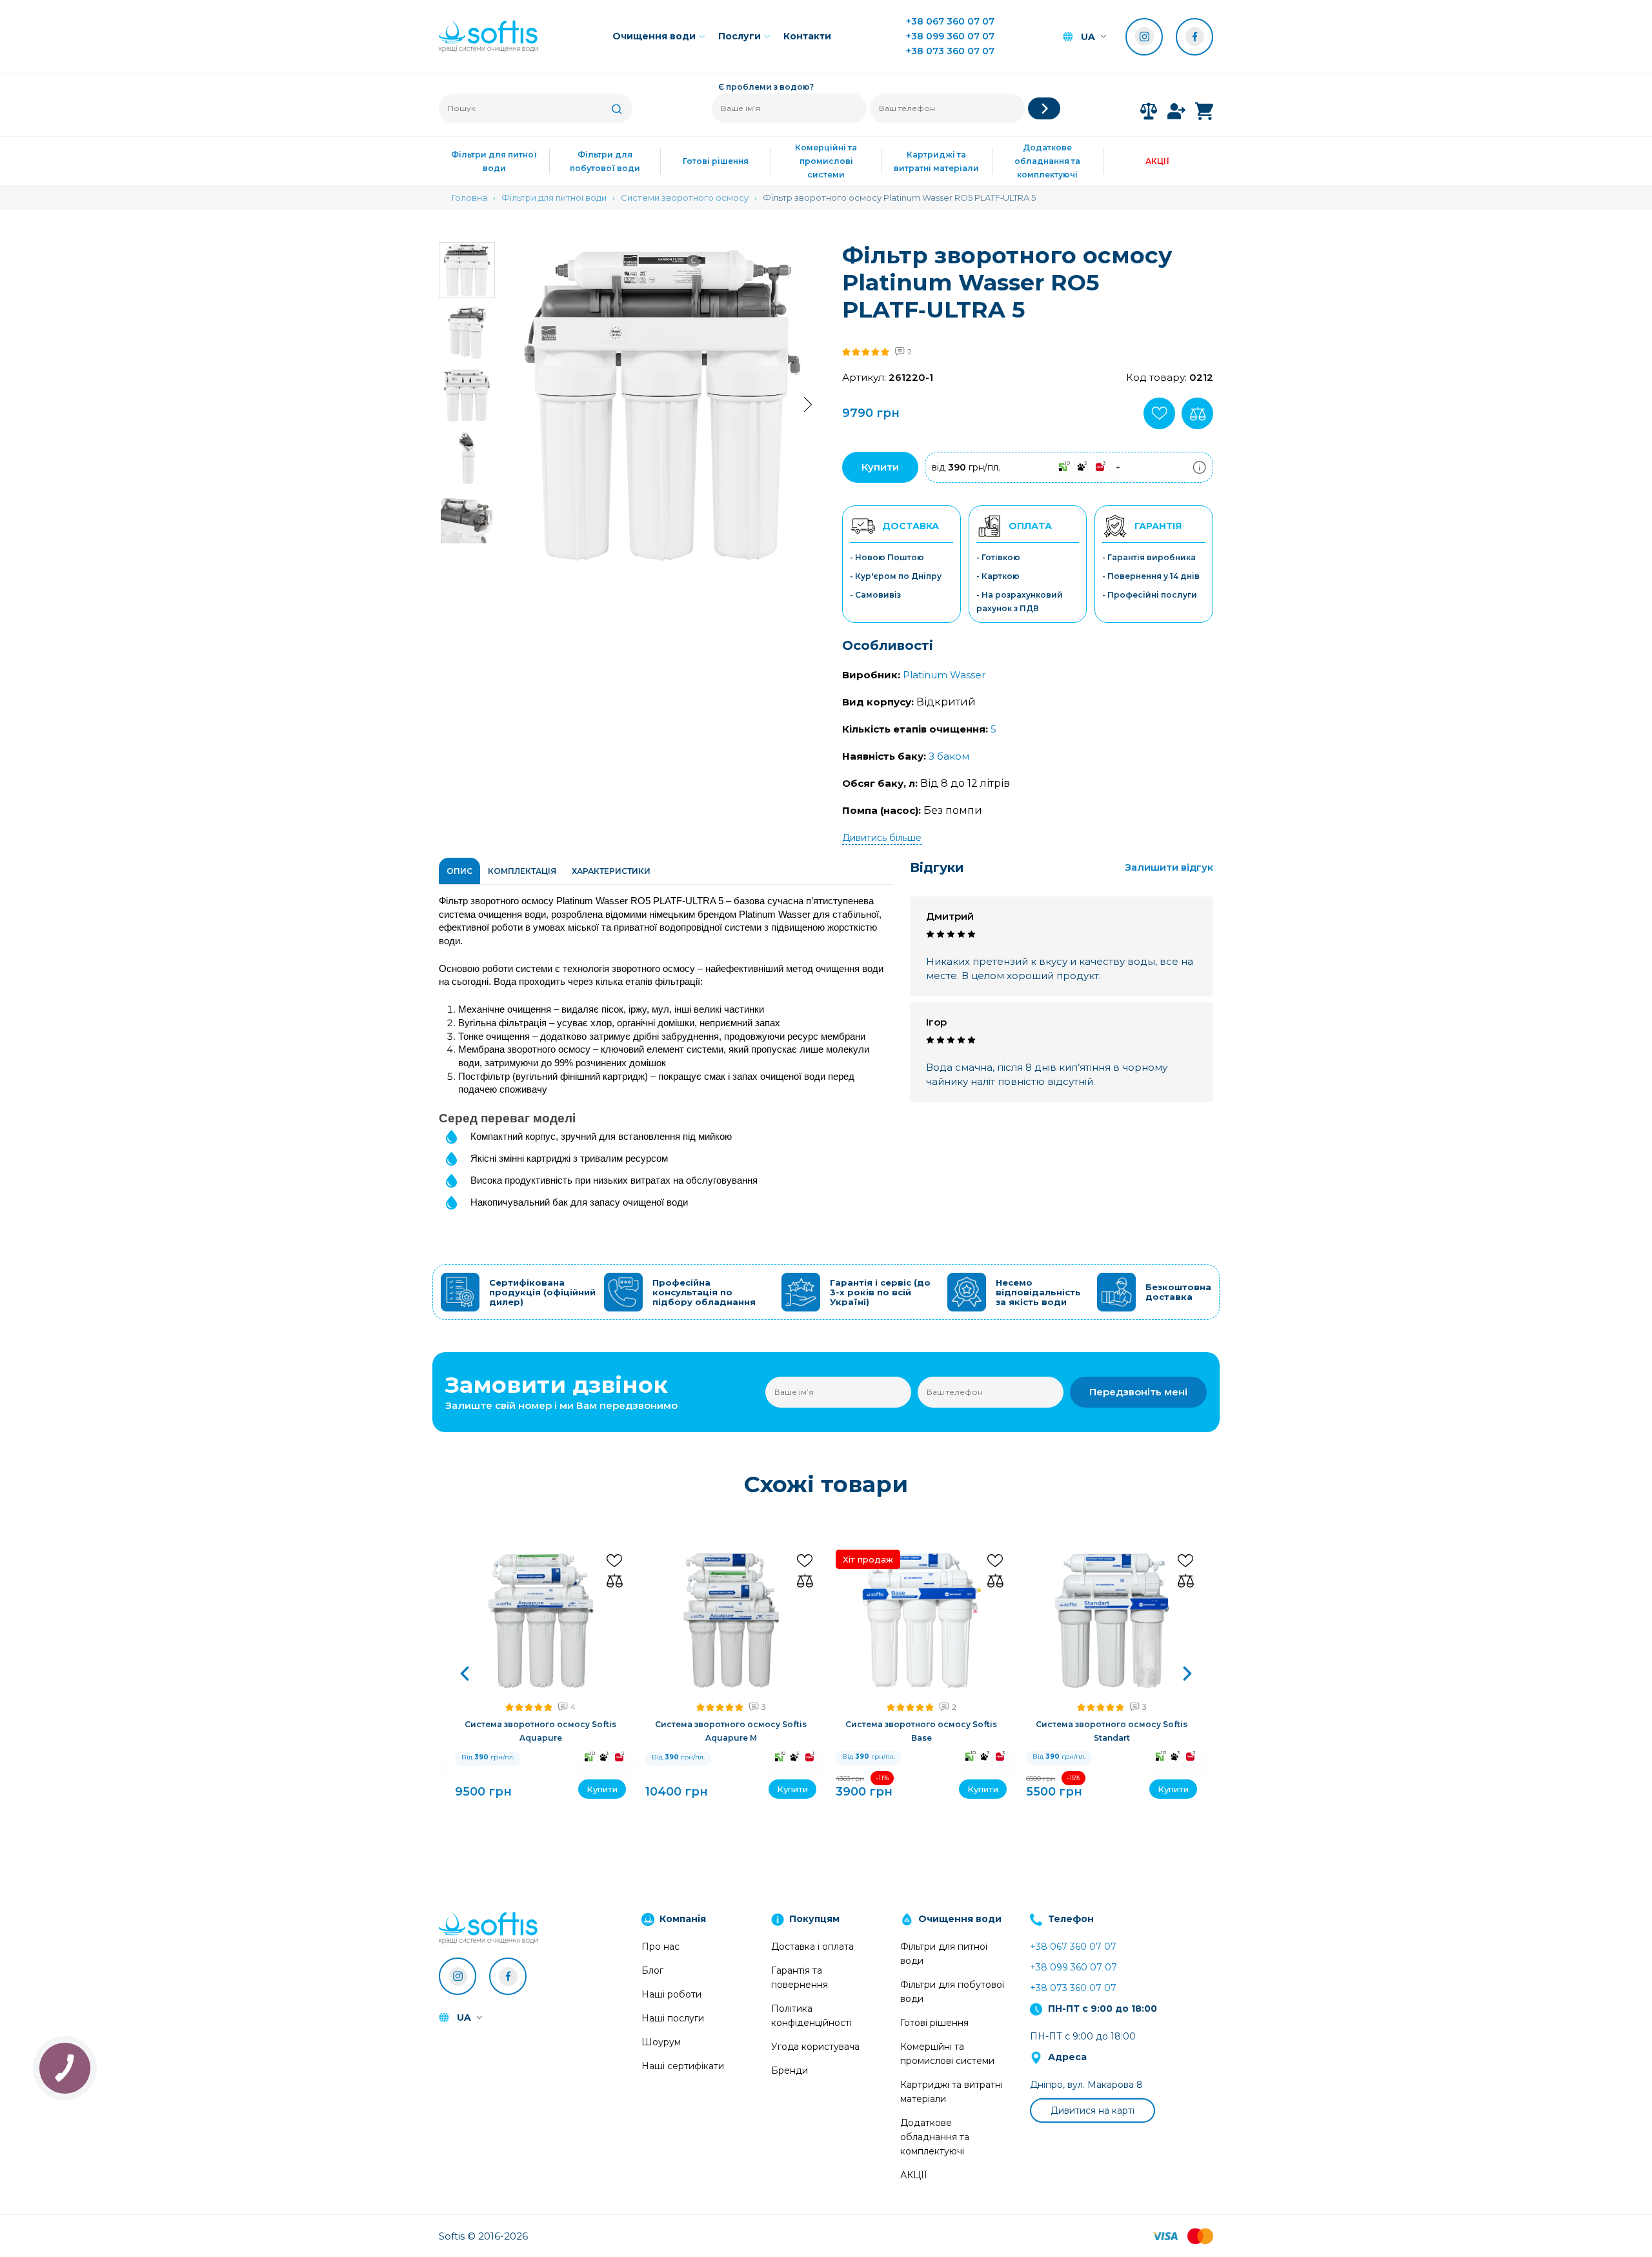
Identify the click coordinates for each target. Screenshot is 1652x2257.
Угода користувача (815, 2047)
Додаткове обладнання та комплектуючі (1047, 161)
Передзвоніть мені (1138, 1392)
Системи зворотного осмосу (685, 197)
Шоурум (661, 2042)
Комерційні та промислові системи (826, 161)
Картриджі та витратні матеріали (936, 161)
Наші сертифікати (683, 2066)
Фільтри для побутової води (605, 161)
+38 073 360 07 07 (950, 51)
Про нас (660, 1947)
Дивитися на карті (1093, 2110)
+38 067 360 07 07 (950, 21)
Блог (652, 1970)
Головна (469, 197)
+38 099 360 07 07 (950, 36)
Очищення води (654, 36)
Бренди (790, 2070)
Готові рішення (716, 161)
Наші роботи (671, 1994)
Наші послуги (673, 2018)
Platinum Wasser (944, 675)
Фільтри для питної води (494, 161)
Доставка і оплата (812, 1947)
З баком (949, 756)
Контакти (807, 36)
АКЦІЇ (1158, 161)
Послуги (740, 36)
